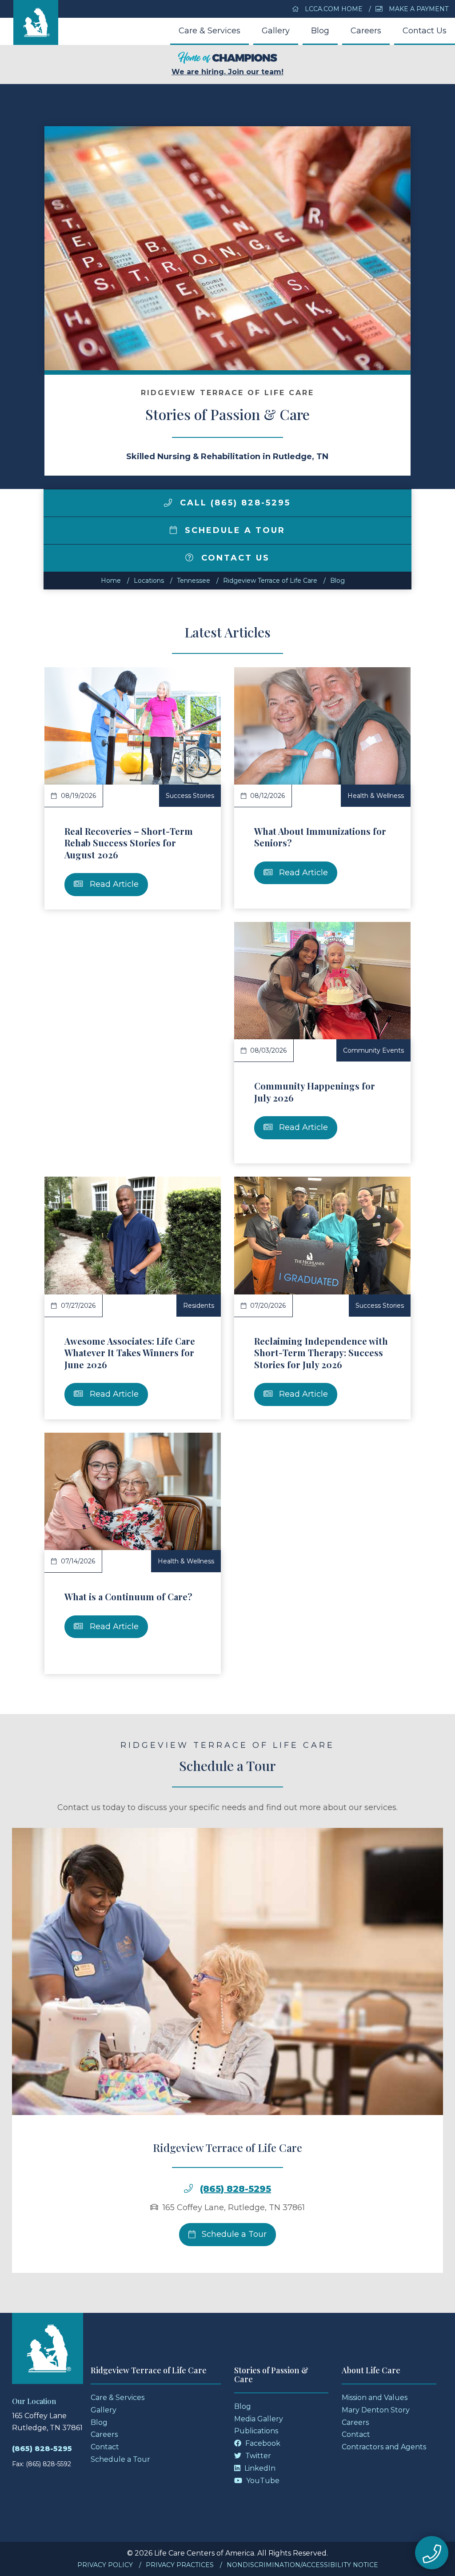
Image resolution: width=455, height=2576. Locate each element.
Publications (256, 2431)
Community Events (373, 1050)
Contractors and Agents (384, 2447)
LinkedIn (259, 2468)
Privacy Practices (180, 2565)
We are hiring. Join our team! (227, 72)
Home (111, 581)
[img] (168, 503)
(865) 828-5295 (235, 2189)
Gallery (276, 31)
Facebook (262, 2443)
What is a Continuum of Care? (128, 1596)
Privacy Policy (105, 2565)
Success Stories (190, 796)
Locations (149, 581)
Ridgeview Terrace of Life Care (270, 581)
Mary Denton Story (376, 2410)
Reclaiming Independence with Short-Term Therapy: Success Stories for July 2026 (321, 1353)
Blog (320, 31)
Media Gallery (259, 2419)
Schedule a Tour (233, 530)
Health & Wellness (376, 796)
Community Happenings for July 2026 (315, 1092)
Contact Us (425, 31)
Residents (199, 1306)
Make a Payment (418, 9)
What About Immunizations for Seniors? (320, 837)
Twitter (257, 2456)
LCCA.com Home (333, 9)
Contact (105, 2447)
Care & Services (210, 31)
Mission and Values (375, 2398)
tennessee (194, 581)
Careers (366, 31)
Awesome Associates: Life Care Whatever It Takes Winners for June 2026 (130, 1353)
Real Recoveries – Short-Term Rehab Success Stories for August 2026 (129, 843)
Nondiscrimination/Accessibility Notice (302, 2565)
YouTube (262, 2481)
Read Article (113, 884)
